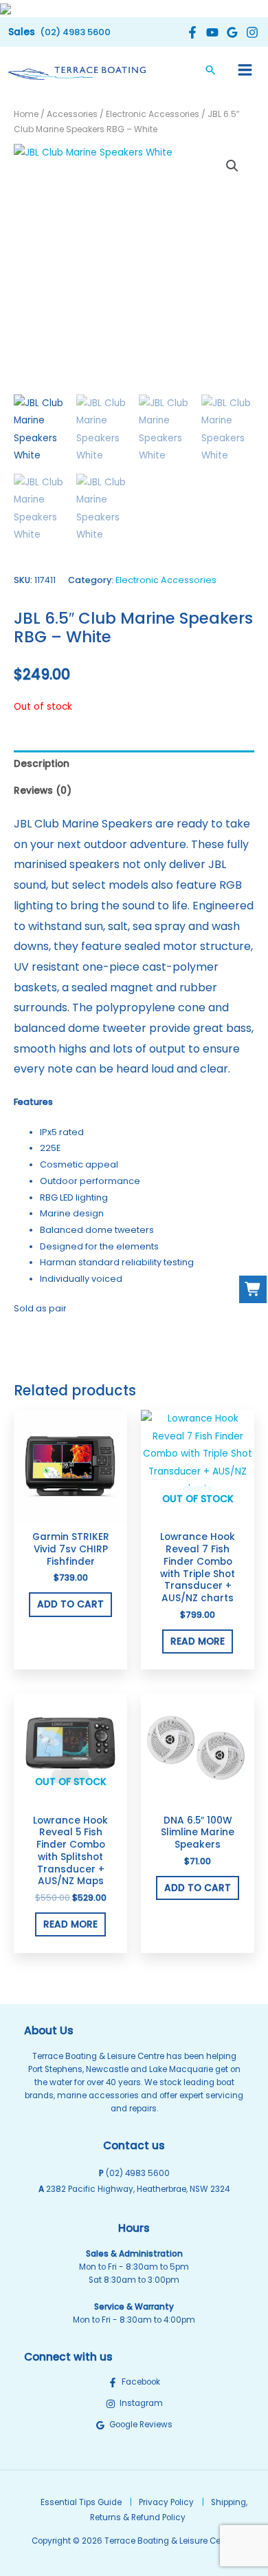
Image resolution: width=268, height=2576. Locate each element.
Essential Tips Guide (81, 2502)
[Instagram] (250, 32)
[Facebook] (191, 32)
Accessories (72, 114)
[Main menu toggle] (245, 70)
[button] (59, 32)
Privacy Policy (166, 2502)
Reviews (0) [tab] (43, 791)
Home (26, 114)
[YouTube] (211, 32)
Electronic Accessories (153, 114)
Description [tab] (42, 764)
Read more (198, 1641)
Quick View (70, 1513)
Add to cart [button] (70, 1604)
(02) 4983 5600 (138, 2173)
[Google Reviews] (231, 32)
